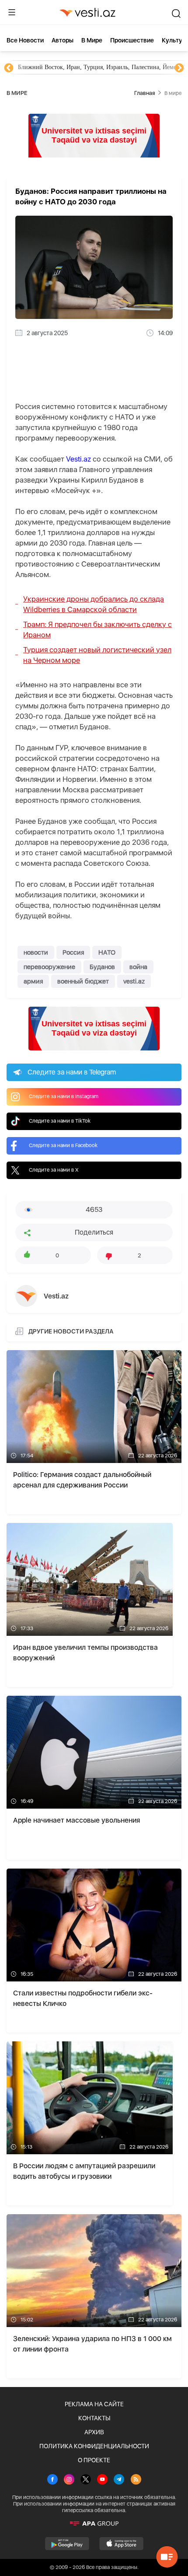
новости (36, 952)
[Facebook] (52, 2480)
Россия (73, 952)
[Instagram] (69, 2480)
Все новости (25, 40)
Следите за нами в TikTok (60, 1121)
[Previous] (9, 68)
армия (33, 981)
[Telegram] (119, 2480)
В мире (92, 40)
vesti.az (134, 981)
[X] (86, 2480)
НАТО (107, 952)
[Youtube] (102, 2480)
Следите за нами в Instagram (64, 1096)
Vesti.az (78, 459)
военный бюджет (83, 981)
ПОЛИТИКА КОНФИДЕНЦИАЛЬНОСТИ (94, 2446)
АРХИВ (94, 2432)
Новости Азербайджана (49, 67)
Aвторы (63, 40)
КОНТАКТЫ (94, 2418)
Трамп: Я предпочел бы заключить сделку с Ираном (97, 630)
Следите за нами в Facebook (63, 1145)
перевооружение (49, 967)
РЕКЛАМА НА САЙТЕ (94, 2404)
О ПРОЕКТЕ (94, 2460)
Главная (144, 93)
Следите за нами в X (54, 1170)
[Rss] (136, 2480)
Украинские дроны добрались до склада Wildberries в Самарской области (94, 604)
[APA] (94, 2523)
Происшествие (132, 40)
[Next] (179, 68)
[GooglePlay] (67, 2544)
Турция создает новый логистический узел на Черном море (97, 655)
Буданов (102, 967)
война (138, 967)
